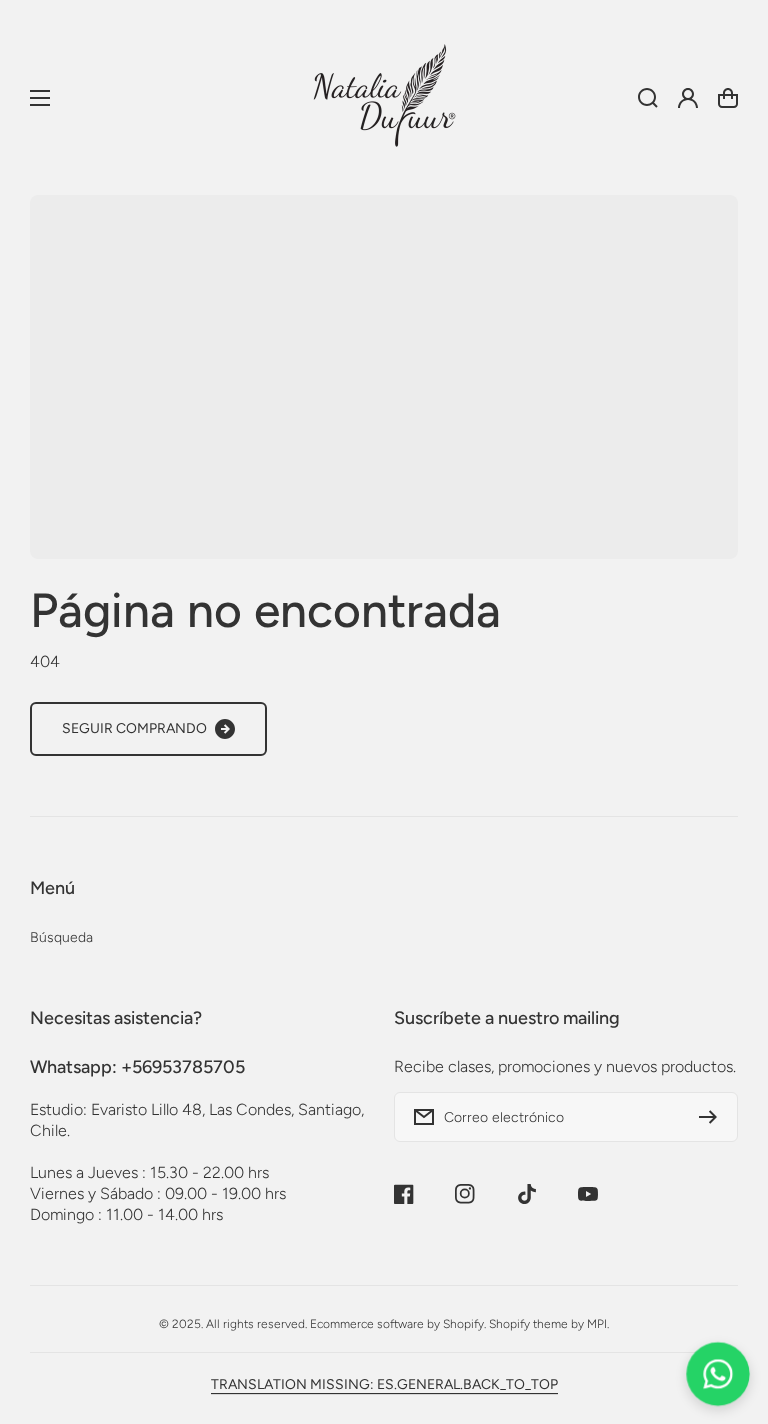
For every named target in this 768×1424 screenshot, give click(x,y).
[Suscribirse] (713, 1117)
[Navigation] (40, 98)
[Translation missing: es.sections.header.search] (648, 98)
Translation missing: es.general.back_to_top (384, 1384)
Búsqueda (61, 937)
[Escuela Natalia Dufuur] (384, 97)
